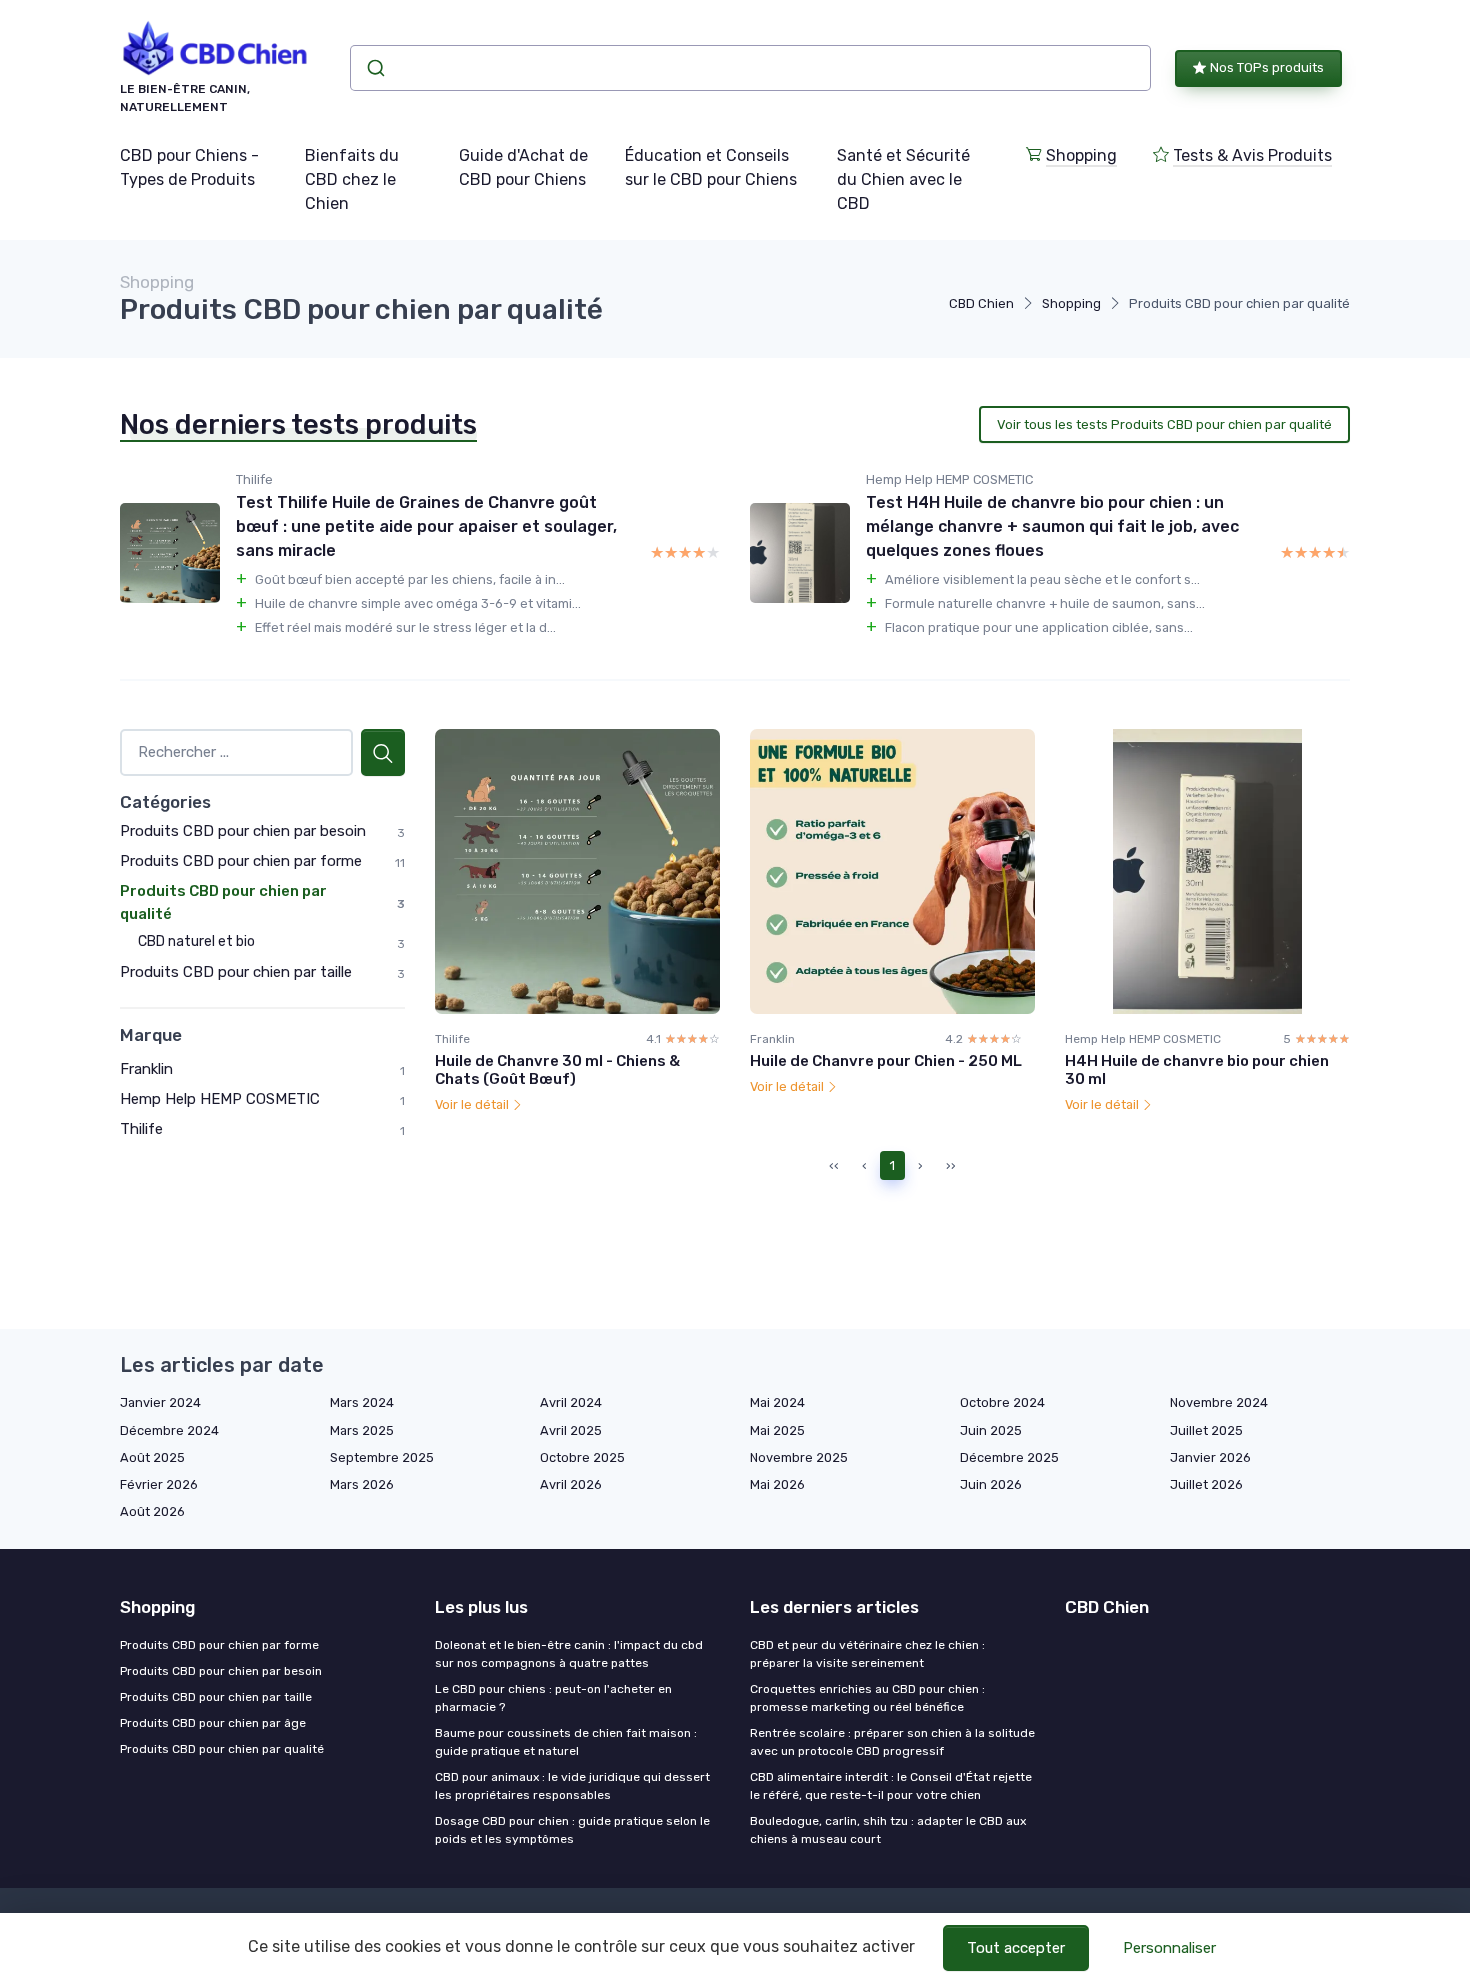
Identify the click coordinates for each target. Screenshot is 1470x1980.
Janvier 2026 (1210, 1457)
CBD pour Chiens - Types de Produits (189, 167)
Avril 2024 (571, 1402)
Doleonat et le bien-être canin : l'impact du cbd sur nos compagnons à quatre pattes (569, 1654)
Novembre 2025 (799, 1457)
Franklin (146, 1069)
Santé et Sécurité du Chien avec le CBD (903, 179)
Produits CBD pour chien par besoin (243, 831)
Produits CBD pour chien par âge (213, 1723)
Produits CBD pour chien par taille (236, 972)
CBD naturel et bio (196, 941)
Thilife (141, 1129)
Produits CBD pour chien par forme (241, 861)
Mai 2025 (777, 1430)
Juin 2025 (991, 1430)
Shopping (1081, 155)
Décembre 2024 (169, 1430)
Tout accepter (1016, 1948)
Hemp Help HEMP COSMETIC (220, 1099)
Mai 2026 (777, 1484)
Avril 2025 (571, 1430)
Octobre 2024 (1002, 1402)
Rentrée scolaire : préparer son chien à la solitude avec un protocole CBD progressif (892, 1742)
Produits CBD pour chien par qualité (222, 1749)
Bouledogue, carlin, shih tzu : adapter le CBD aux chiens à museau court (888, 1830)
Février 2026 (159, 1484)
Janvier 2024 (160, 1402)
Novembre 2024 (1219, 1402)
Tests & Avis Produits (1252, 155)
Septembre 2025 (382, 1457)
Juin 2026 (991, 1484)
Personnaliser (1169, 1948)
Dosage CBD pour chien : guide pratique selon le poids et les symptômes (572, 1830)
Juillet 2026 (1206, 1484)
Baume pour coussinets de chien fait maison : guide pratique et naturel (566, 1742)
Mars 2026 (362, 1484)
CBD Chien (981, 303)
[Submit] (374, 68)
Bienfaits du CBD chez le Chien (352, 179)
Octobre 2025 (582, 1457)
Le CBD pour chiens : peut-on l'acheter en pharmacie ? (553, 1698)
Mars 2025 (362, 1430)
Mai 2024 (777, 1402)
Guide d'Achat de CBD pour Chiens (523, 167)
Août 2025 (152, 1457)
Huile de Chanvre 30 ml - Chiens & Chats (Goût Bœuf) (557, 1070)
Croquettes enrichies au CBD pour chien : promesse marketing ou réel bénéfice (867, 1698)
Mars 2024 (362, 1402)
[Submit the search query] (383, 752)
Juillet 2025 (1206, 1430)
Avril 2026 (571, 1484)
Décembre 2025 (1009, 1457)
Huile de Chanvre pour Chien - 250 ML (886, 1061)
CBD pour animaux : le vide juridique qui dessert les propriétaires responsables (572, 1786)
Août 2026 (152, 1511)
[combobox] (750, 68)
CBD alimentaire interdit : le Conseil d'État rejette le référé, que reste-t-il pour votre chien (891, 1786)
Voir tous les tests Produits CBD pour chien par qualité (1164, 424)
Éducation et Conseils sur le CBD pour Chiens (711, 167)
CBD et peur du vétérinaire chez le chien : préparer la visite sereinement (867, 1654)
